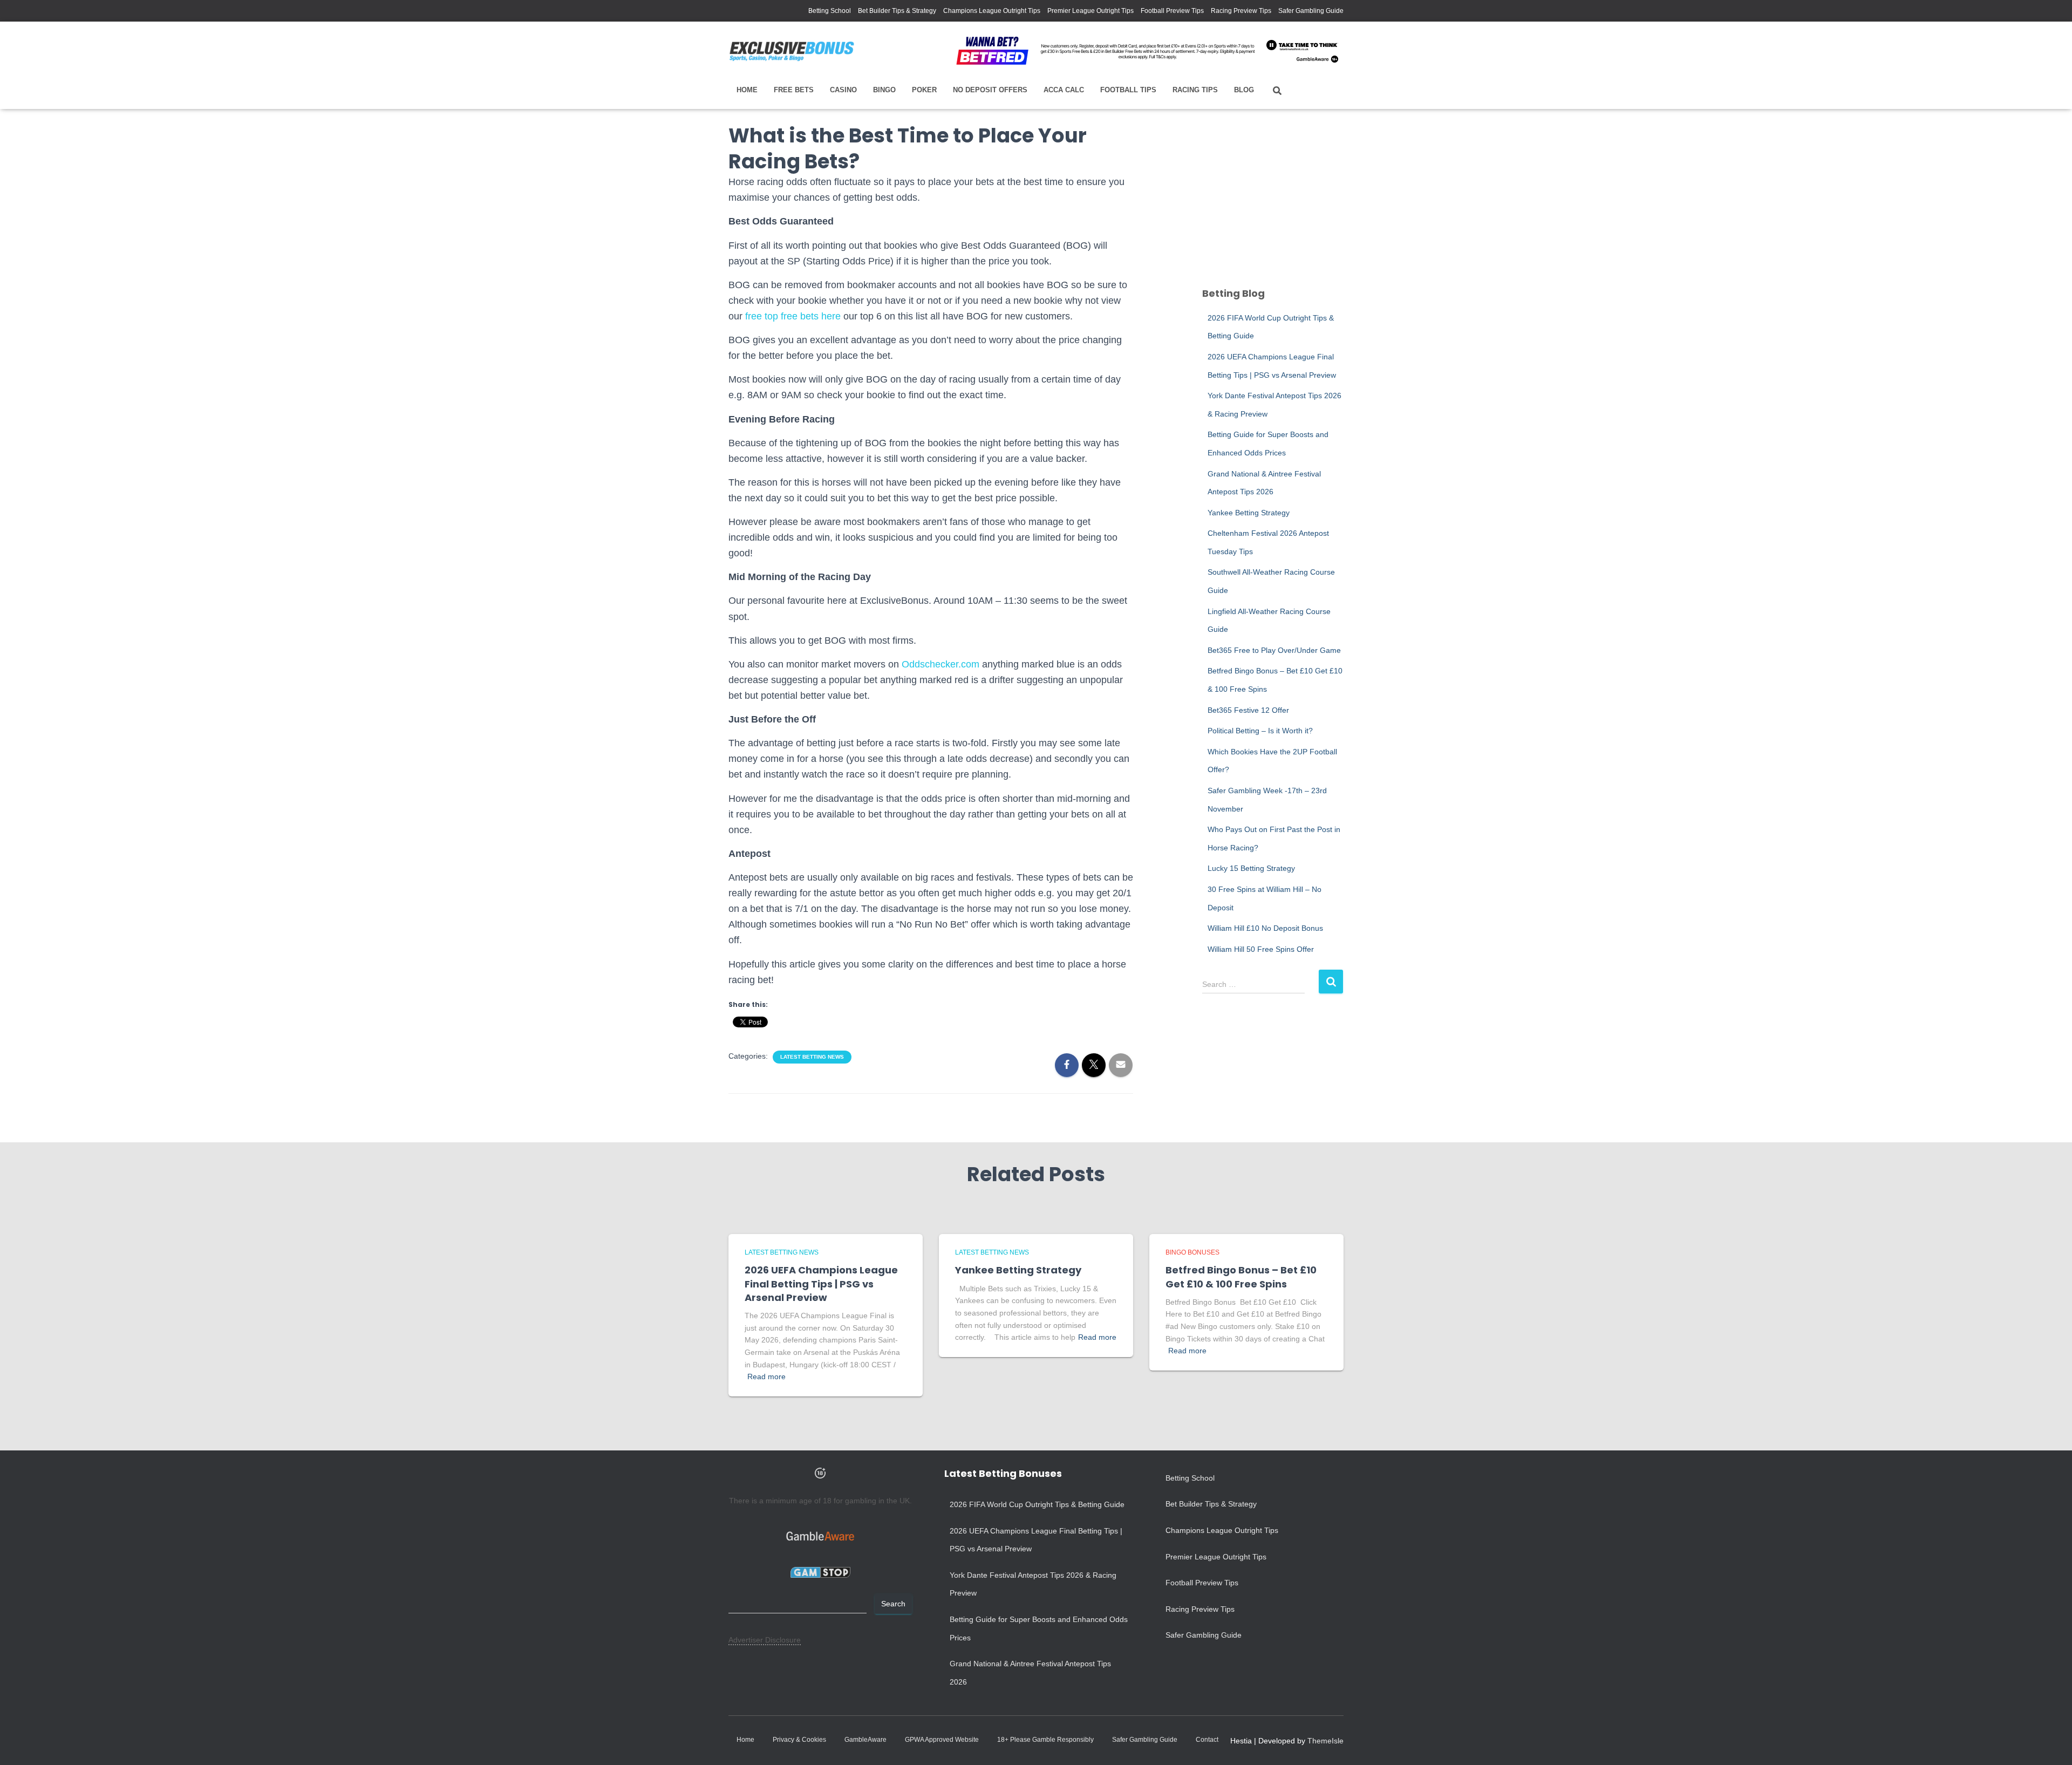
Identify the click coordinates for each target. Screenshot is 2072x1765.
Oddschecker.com (940, 664)
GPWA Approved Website (942, 1740)
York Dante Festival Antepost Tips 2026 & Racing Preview (1033, 1584)
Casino (843, 90)
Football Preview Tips (1172, 11)
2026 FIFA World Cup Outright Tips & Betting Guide (1037, 1504)
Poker (924, 90)
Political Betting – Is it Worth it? (1260, 731)
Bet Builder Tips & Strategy (897, 11)
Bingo (884, 90)
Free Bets (794, 90)
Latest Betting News (812, 1057)
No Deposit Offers (990, 90)
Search (893, 1604)
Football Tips (1128, 90)
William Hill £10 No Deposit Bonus (1265, 928)
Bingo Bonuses (1192, 1252)
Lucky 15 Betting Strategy (1251, 868)
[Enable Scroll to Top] (2051, 1743)
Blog (1244, 90)
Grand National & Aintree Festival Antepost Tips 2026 (1030, 1673)
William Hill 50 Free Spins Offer (1261, 949)
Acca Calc (1064, 90)
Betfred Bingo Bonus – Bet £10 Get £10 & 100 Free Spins (1241, 1277)
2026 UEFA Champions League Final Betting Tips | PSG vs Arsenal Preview (821, 1283)
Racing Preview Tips (1241, 11)
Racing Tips (1195, 90)
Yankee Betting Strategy (1249, 513)
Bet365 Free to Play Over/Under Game (1274, 650)
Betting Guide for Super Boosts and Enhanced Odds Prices (1039, 1628)
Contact (1207, 1740)
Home (747, 90)
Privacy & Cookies (799, 1740)
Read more (766, 1376)
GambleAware (865, 1740)
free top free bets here (793, 316)
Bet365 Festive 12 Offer (1248, 710)
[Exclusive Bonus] (792, 51)
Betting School (830, 11)
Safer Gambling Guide (1311, 11)
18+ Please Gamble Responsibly (1045, 1740)
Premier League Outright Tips (1090, 11)
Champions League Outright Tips (992, 11)
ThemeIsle (1325, 1741)
